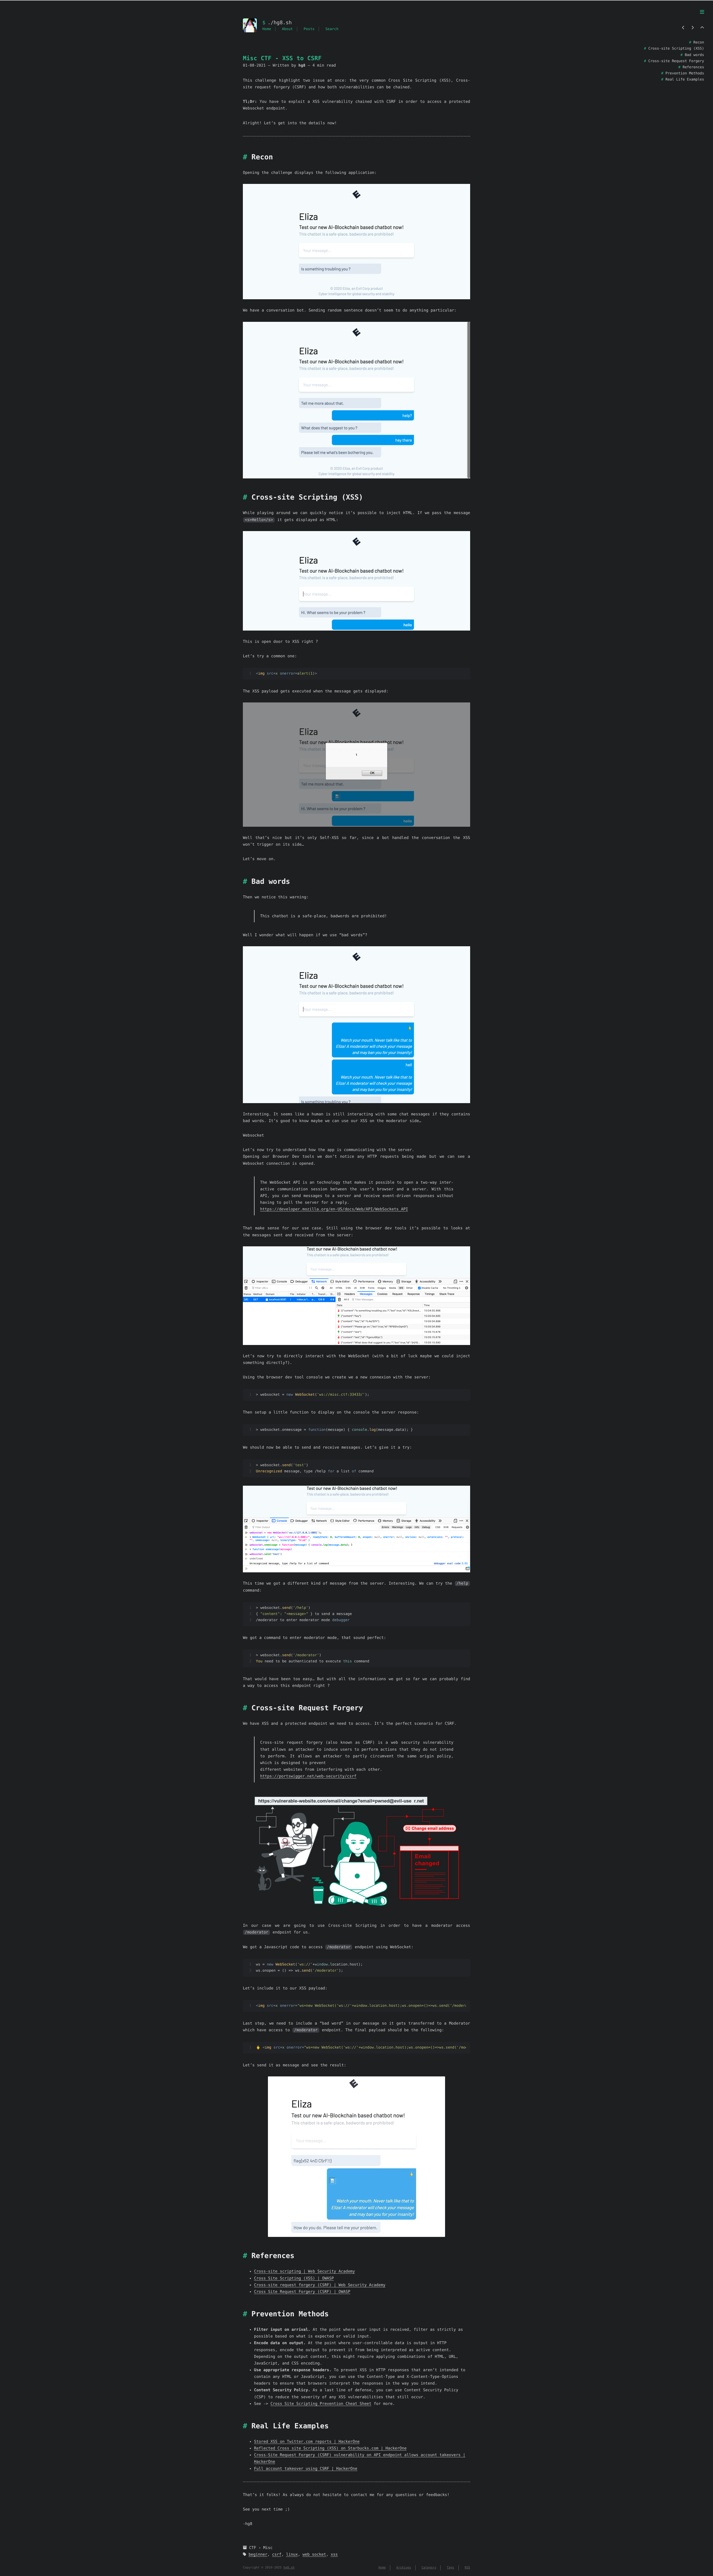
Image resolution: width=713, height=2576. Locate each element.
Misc (268, 2548)
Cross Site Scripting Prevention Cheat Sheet (321, 2404)
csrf (277, 2555)
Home (267, 29)
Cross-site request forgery (285, 2285)
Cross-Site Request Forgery (285, 2455)
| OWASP (324, 2278)
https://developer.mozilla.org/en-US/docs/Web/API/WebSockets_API (334, 1209)
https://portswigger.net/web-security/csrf (308, 1776)
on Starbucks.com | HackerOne (372, 2448)
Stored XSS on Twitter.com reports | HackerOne (307, 2442)
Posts (309, 29)
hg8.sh (289, 2568)
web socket (314, 2555)
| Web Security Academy (358, 2285)
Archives (404, 2568)
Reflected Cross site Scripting (289, 2448)
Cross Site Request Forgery (285, 2292)
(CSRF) (325, 2285)
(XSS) (309, 2278)
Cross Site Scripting (278, 2278)
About (287, 29)
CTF (252, 2548)
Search (332, 29)
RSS (467, 2568)
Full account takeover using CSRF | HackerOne (306, 2469)
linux (292, 2555)
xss (334, 2555)
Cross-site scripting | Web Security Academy (304, 2271)
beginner (258, 2555)
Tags (450, 2568)
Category (429, 2568)
